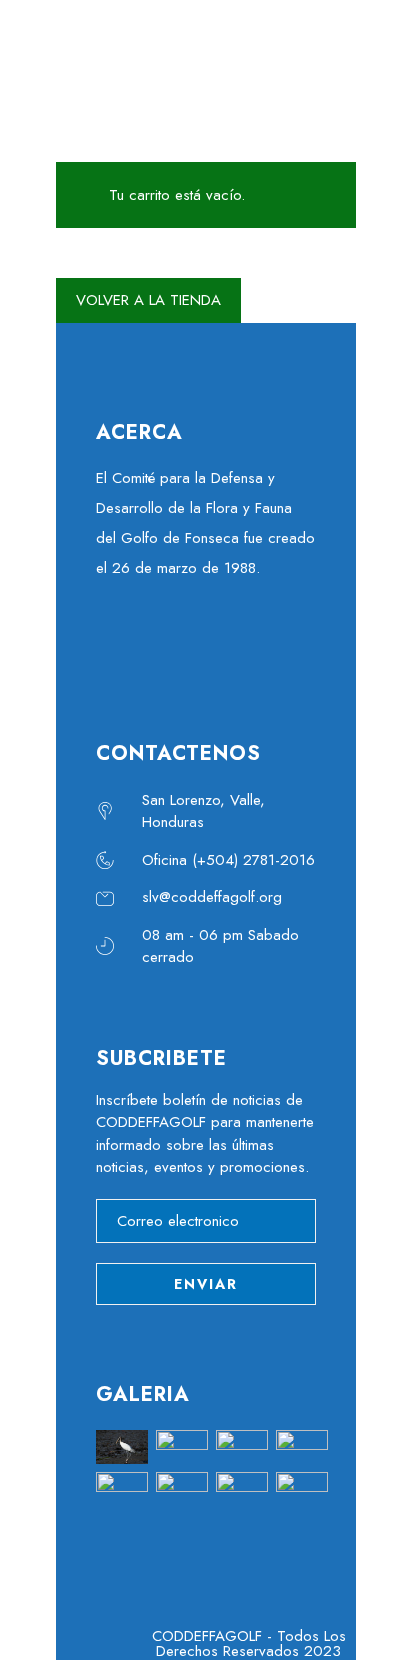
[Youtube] (206, 644)
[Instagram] (251, 644)
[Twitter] (161, 644)
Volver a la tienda (148, 300)
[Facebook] (116, 644)
